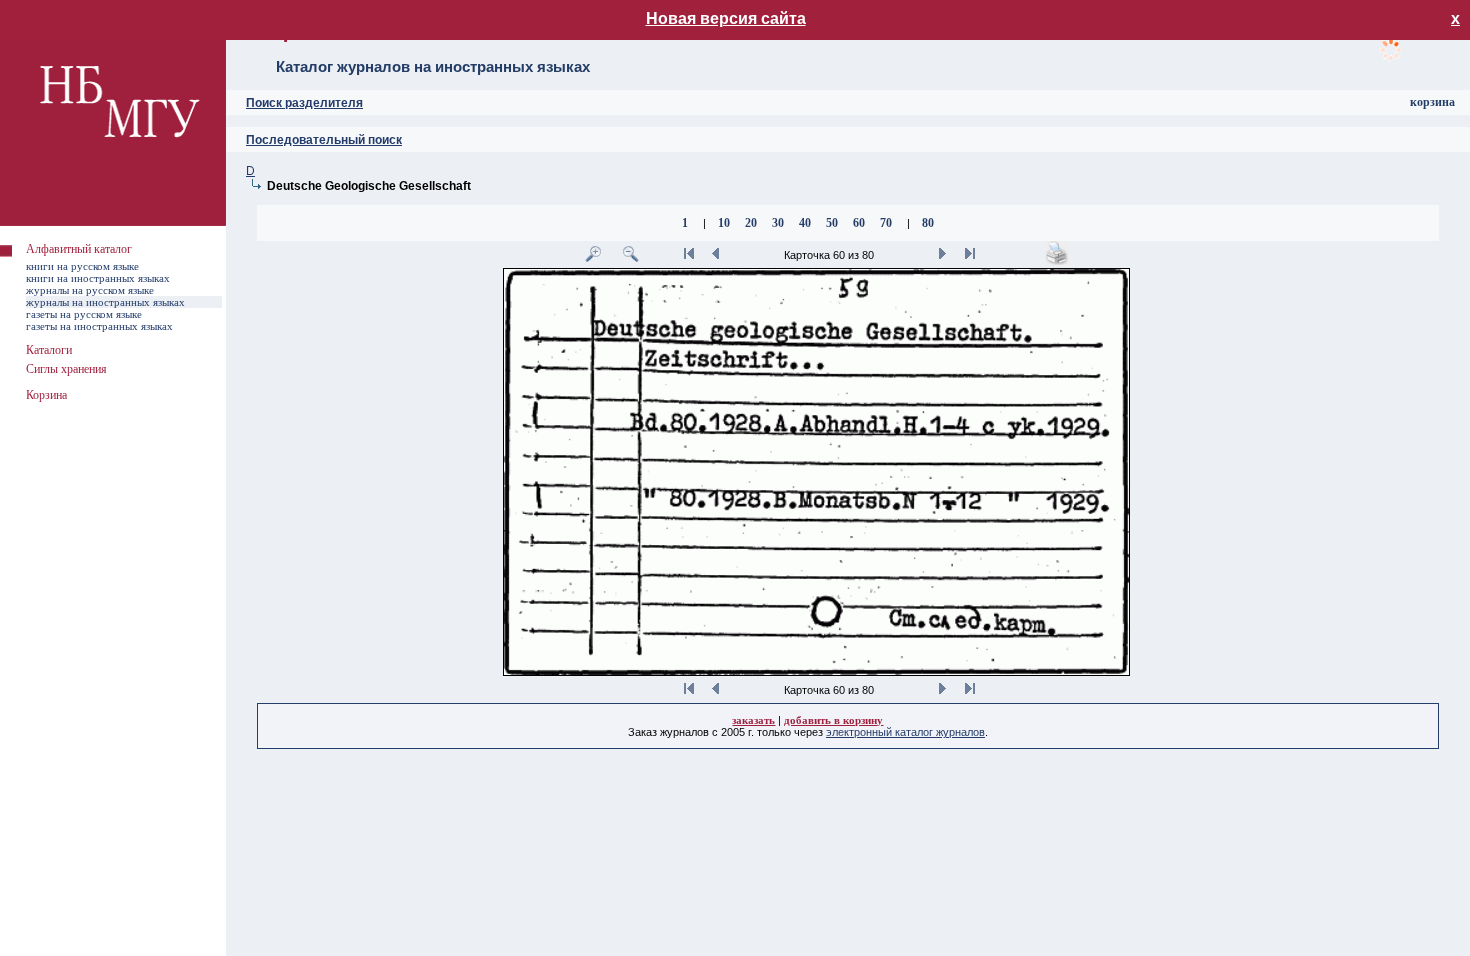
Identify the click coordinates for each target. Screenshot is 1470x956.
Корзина (46, 395)
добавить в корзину (833, 720)
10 (724, 223)
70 (886, 223)
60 (859, 223)
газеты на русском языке (84, 314)
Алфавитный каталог (79, 249)
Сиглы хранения (66, 369)
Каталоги (49, 350)
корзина (1432, 102)
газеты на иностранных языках (99, 326)
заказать (753, 720)
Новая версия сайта (726, 18)
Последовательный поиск (324, 140)
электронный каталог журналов (905, 732)
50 (832, 223)
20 (751, 223)
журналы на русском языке (90, 290)
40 (805, 223)
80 (928, 223)
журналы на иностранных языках (105, 302)
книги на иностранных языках (98, 278)
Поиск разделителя (304, 103)
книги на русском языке (82, 266)
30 (778, 223)
